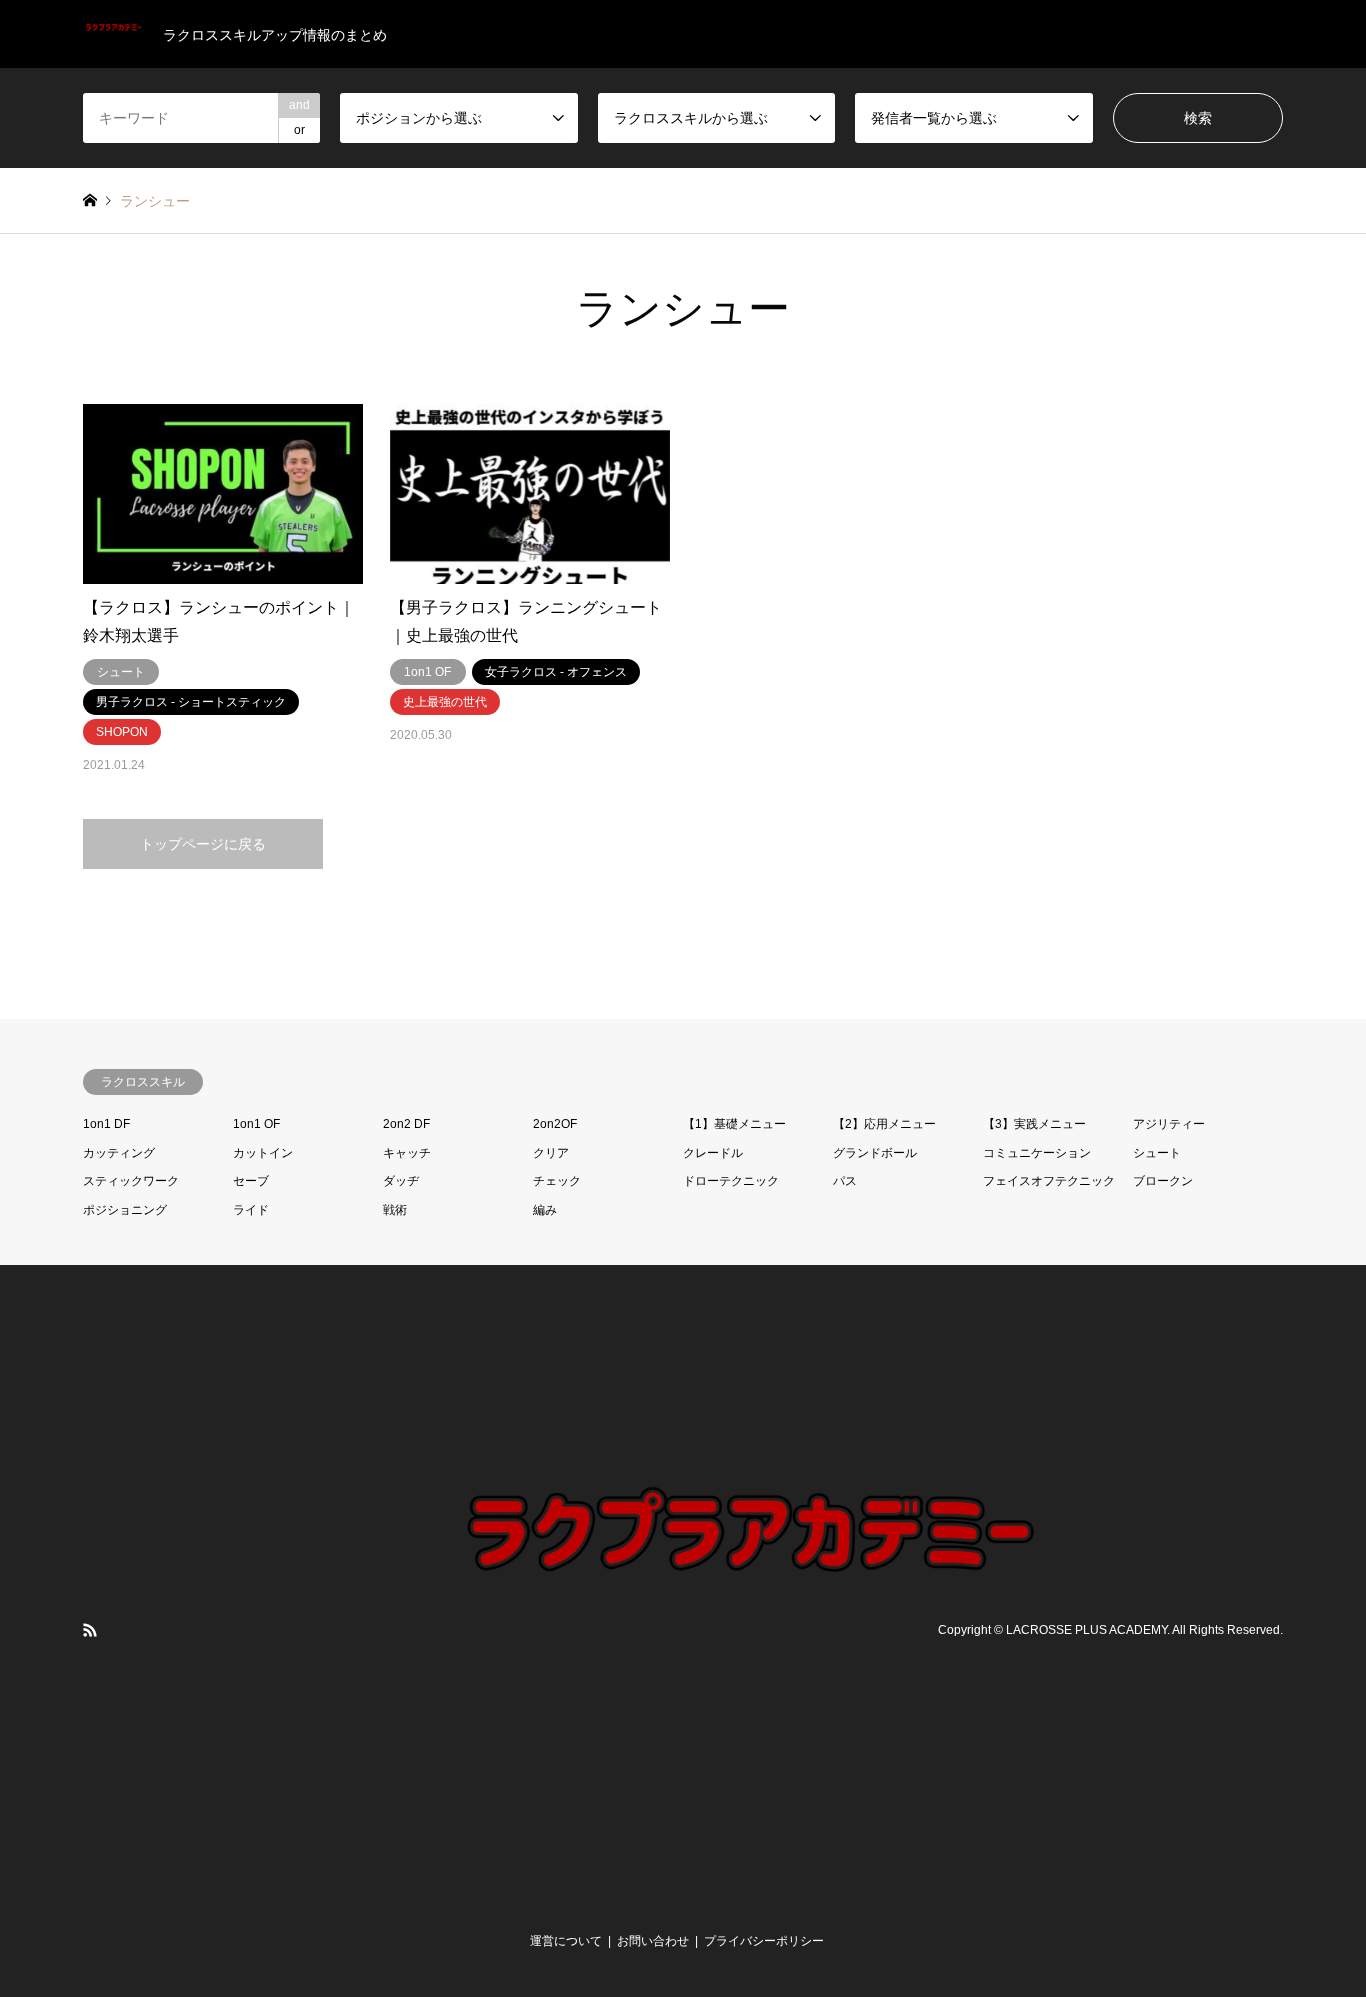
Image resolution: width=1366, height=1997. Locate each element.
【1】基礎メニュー (734, 1124)
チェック (557, 1181)
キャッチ (407, 1153)
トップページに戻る (203, 844)
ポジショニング (125, 1210)
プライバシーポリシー (764, 1941)
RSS (90, 1630)
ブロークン (1163, 1181)
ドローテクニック (731, 1181)
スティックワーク (131, 1181)
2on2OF (555, 1124)
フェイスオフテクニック (1049, 1181)
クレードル (713, 1153)
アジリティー (1169, 1124)
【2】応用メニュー (884, 1124)
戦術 (395, 1210)
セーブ (251, 1181)
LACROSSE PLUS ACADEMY (1086, 1630)
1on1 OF (256, 1124)
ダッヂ (401, 1181)
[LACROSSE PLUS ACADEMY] (743, 1895)
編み (545, 1210)
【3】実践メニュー (1034, 1124)
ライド (251, 1210)
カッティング (119, 1153)
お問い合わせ (653, 1941)
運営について (566, 1941)
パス (845, 1181)
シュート (1157, 1153)
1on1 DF (106, 1124)
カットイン (263, 1153)
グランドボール (875, 1153)
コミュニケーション (1037, 1153)
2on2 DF (406, 1124)
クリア (551, 1153)
